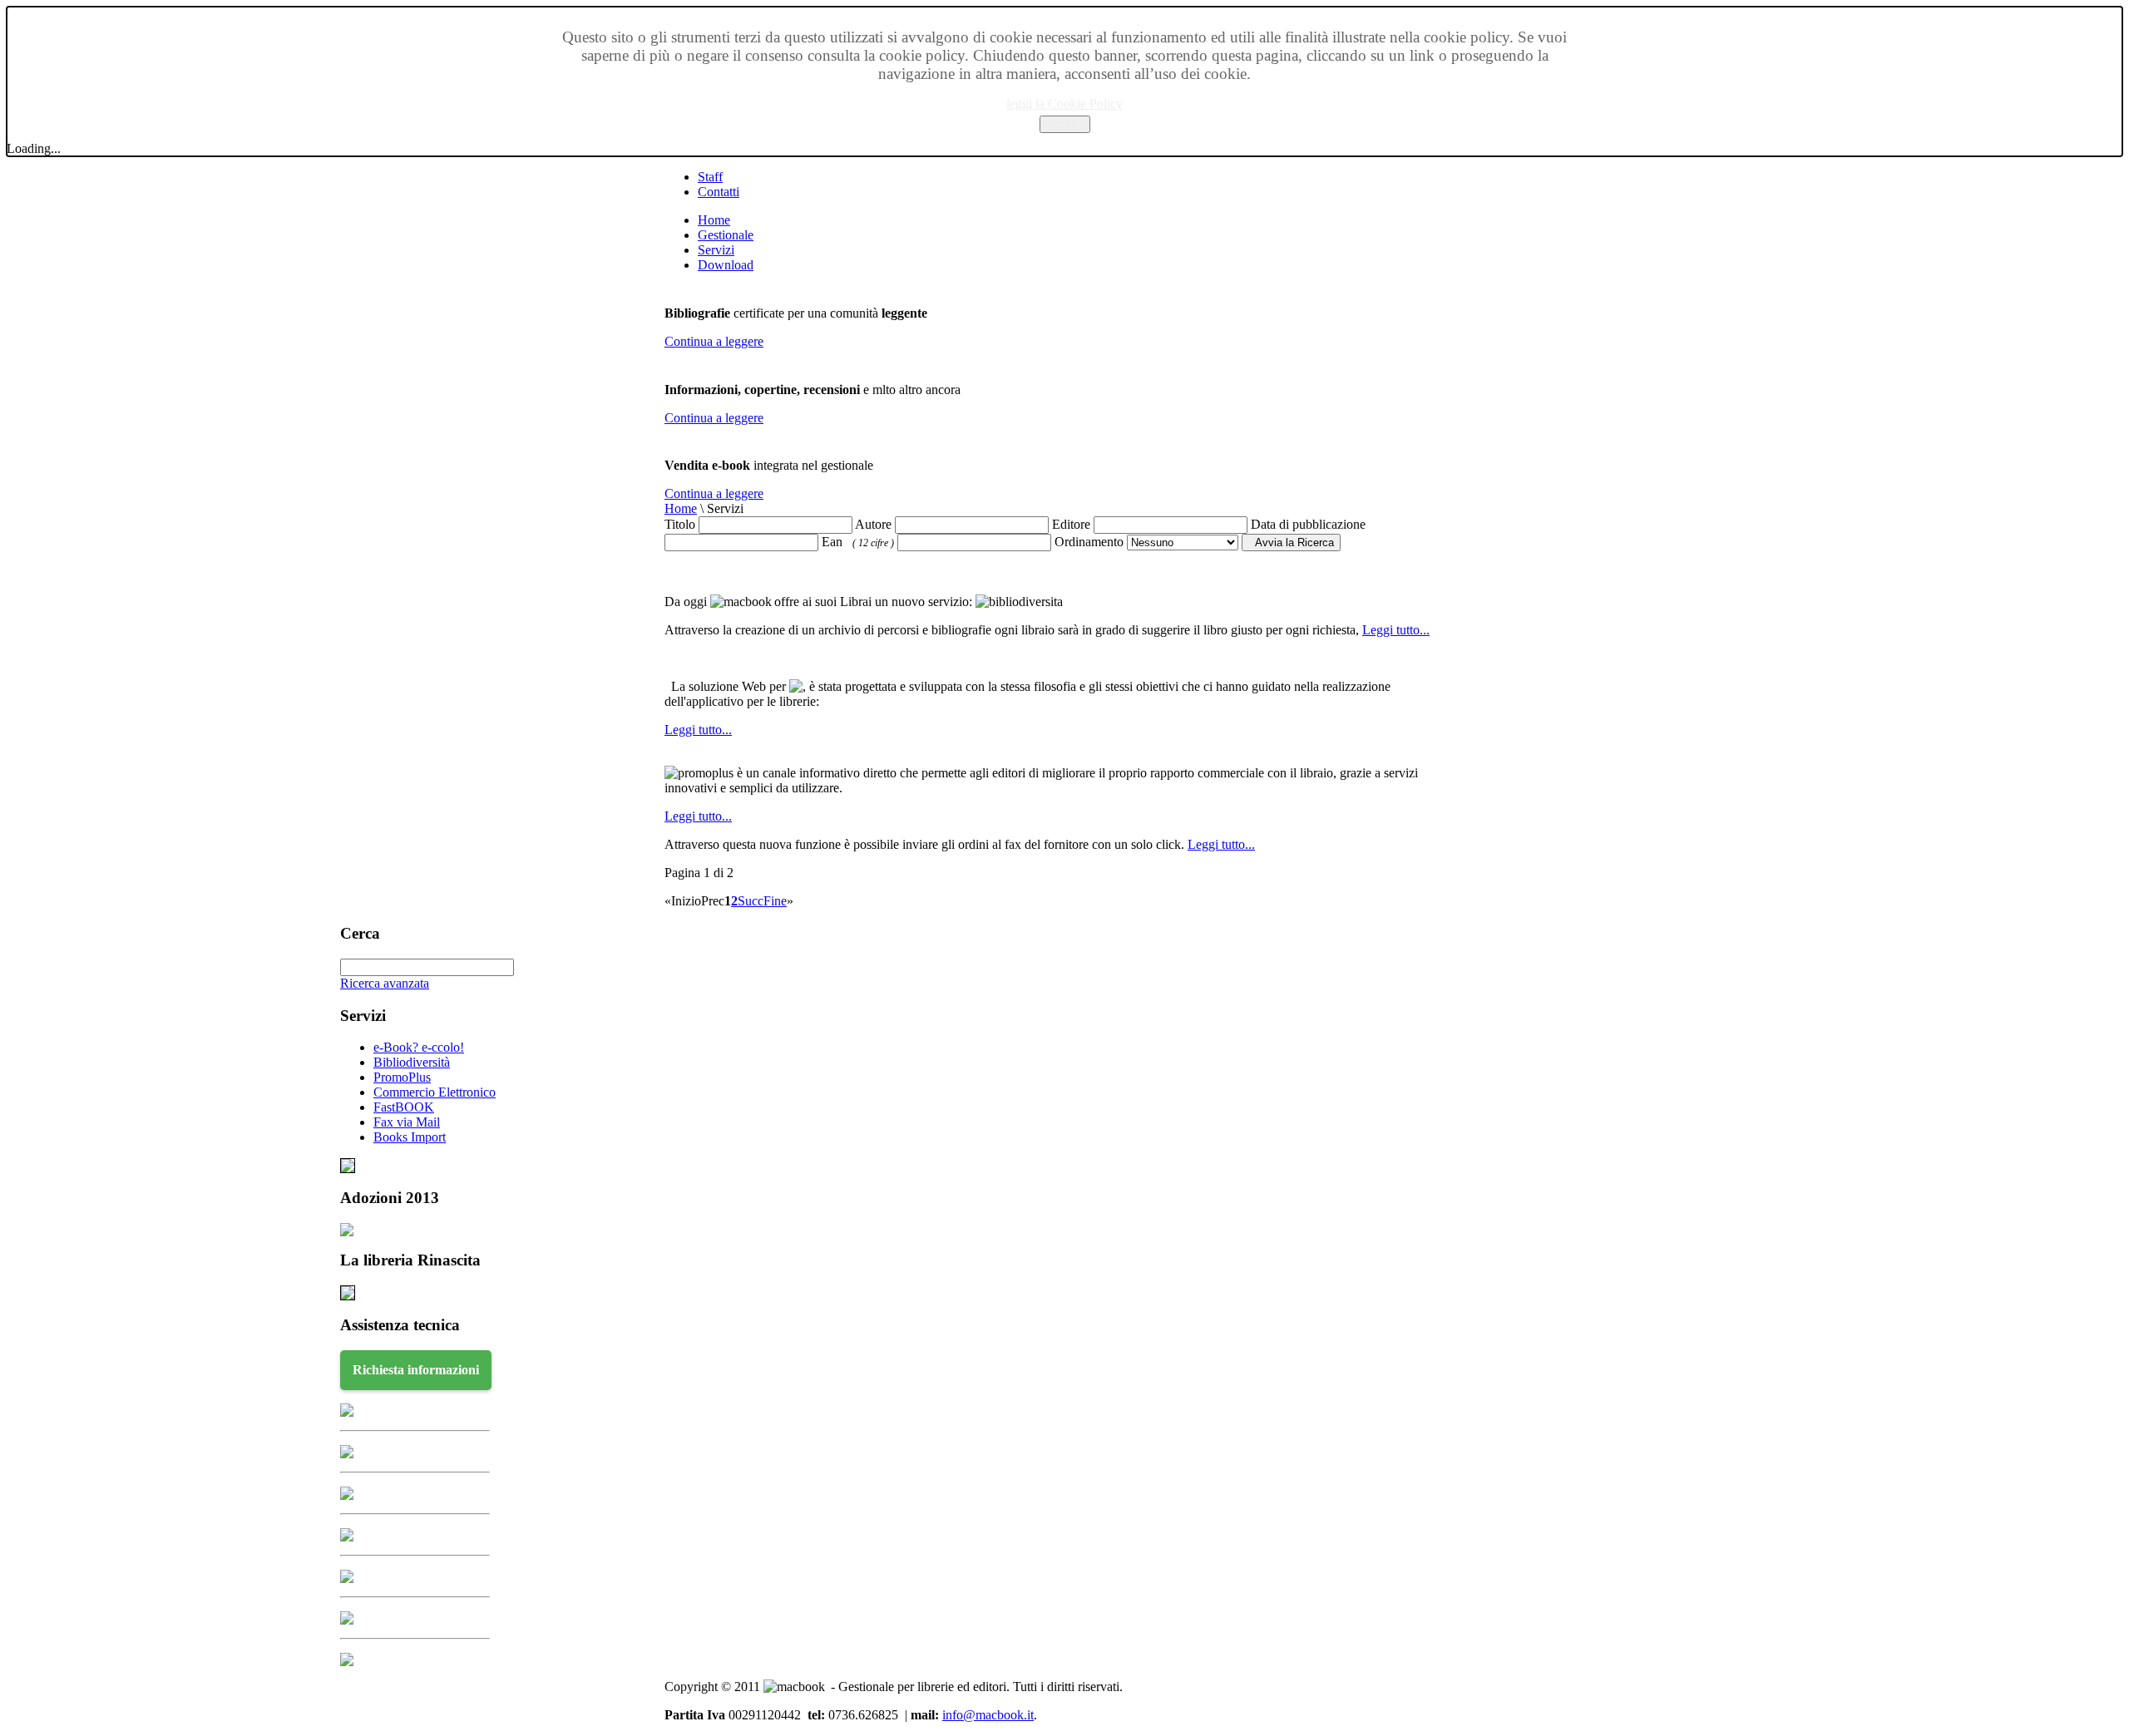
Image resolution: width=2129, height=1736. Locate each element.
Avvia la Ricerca (1291, 542)
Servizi (716, 250)
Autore (873, 524)
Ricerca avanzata (385, 983)
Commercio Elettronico (435, 1092)
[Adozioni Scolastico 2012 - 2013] (347, 1232)
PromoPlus (402, 1077)
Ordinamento (1089, 542)
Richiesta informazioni (416, 1370)
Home (714, 220)
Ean (858, 542)
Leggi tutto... (1396, 630)
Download (726, 265)
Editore (1071, 524)
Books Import (410, 1137)
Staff (710, 177)
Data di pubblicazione (1308, 524)
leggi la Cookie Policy (1064, 104)
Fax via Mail (407, 1122)
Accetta (1065, 124)
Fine (775, 901)
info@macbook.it (988, 1715)
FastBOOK (404, 1107)
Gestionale (726, 235)
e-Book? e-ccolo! (419, 1047)
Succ (751, 901)
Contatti (719, 192)
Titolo (680, 524)
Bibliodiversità (412, 1062)
